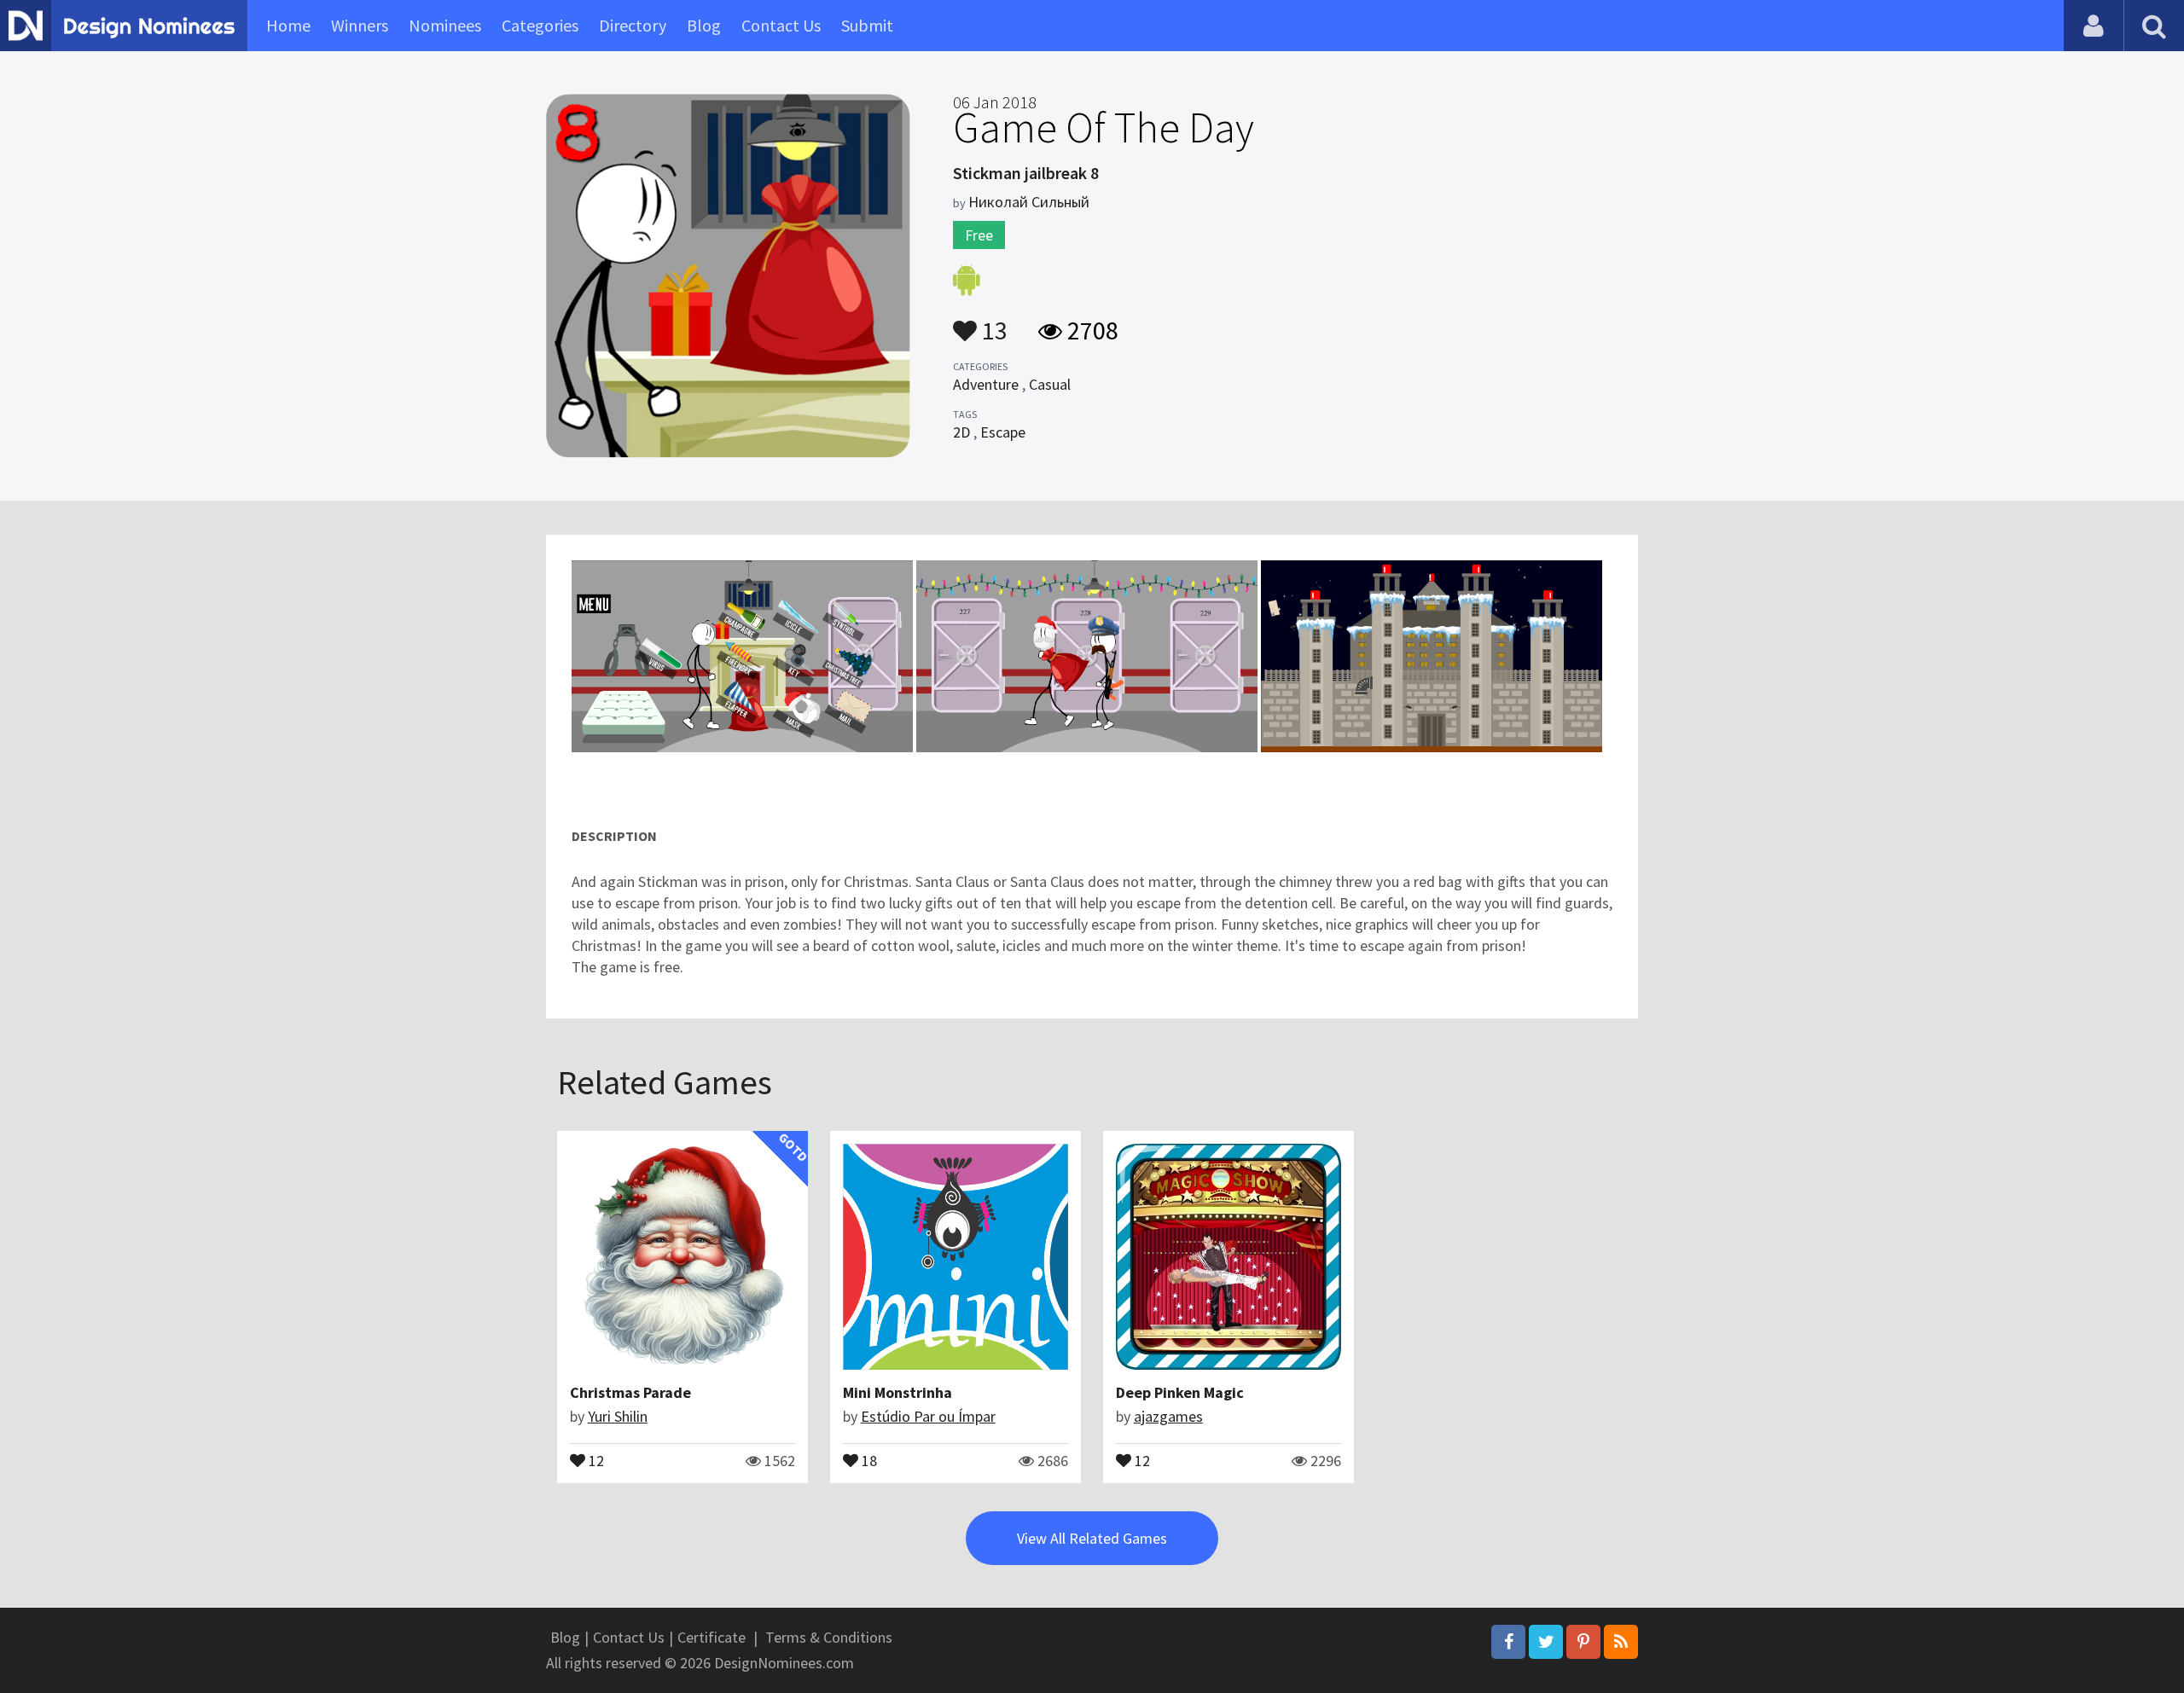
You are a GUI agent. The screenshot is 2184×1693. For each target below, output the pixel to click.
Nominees (445, 25)
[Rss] (1621, 1642)
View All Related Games (1092, 1538)
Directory (633, 25)
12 (595, 1459)
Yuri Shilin (618, 1416)
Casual (1050, 384)
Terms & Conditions (829, 1637)
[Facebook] (1508, 1642)
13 (992, 322)
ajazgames (1168, 1416)
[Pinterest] (1583, 1642)
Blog (704, 25)
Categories (540, 25)
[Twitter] (1546, 1642)
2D (961, 432)
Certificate (712, 1637)
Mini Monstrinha (897, 1392)
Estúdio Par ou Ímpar (928, 1416)
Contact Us (781, 25)
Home (288, 25)
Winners (360, 25)
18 (868, 1459)
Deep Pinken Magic (1180, 1392)
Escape (1003, 432)
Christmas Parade (630, 1392)
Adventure (986, 384)
